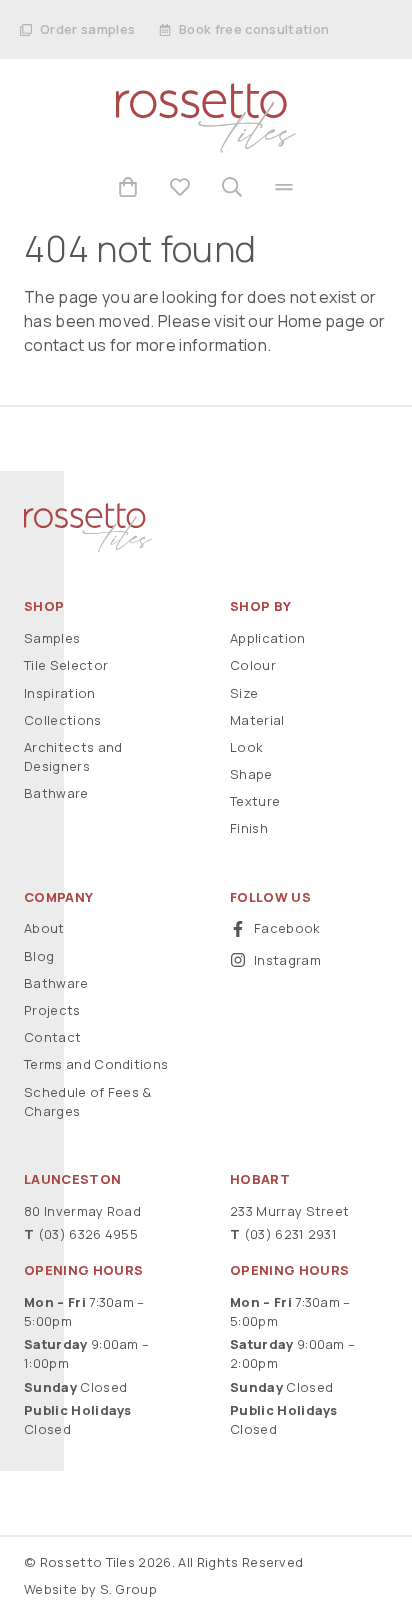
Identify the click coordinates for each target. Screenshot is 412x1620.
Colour (253, 665)
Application (268, 638)
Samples (52, 638)
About (44, 928)
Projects (52, 1010)
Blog (39, 956)
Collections (63, 720)
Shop (44, 606)
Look (246, 747)
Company (58, 897)
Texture (255, 801)
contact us (65, 345)
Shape (251, 774)
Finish (249, 828)
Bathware (56, 793)
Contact (52, 1037)
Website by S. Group (90, 1589)
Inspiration (60, 693)
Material (257, 720)
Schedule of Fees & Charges (88, 1101)
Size (244, 693)
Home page (322, 321)
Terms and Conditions (96, 1064)
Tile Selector (66, 665)
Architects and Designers (73, 756)
